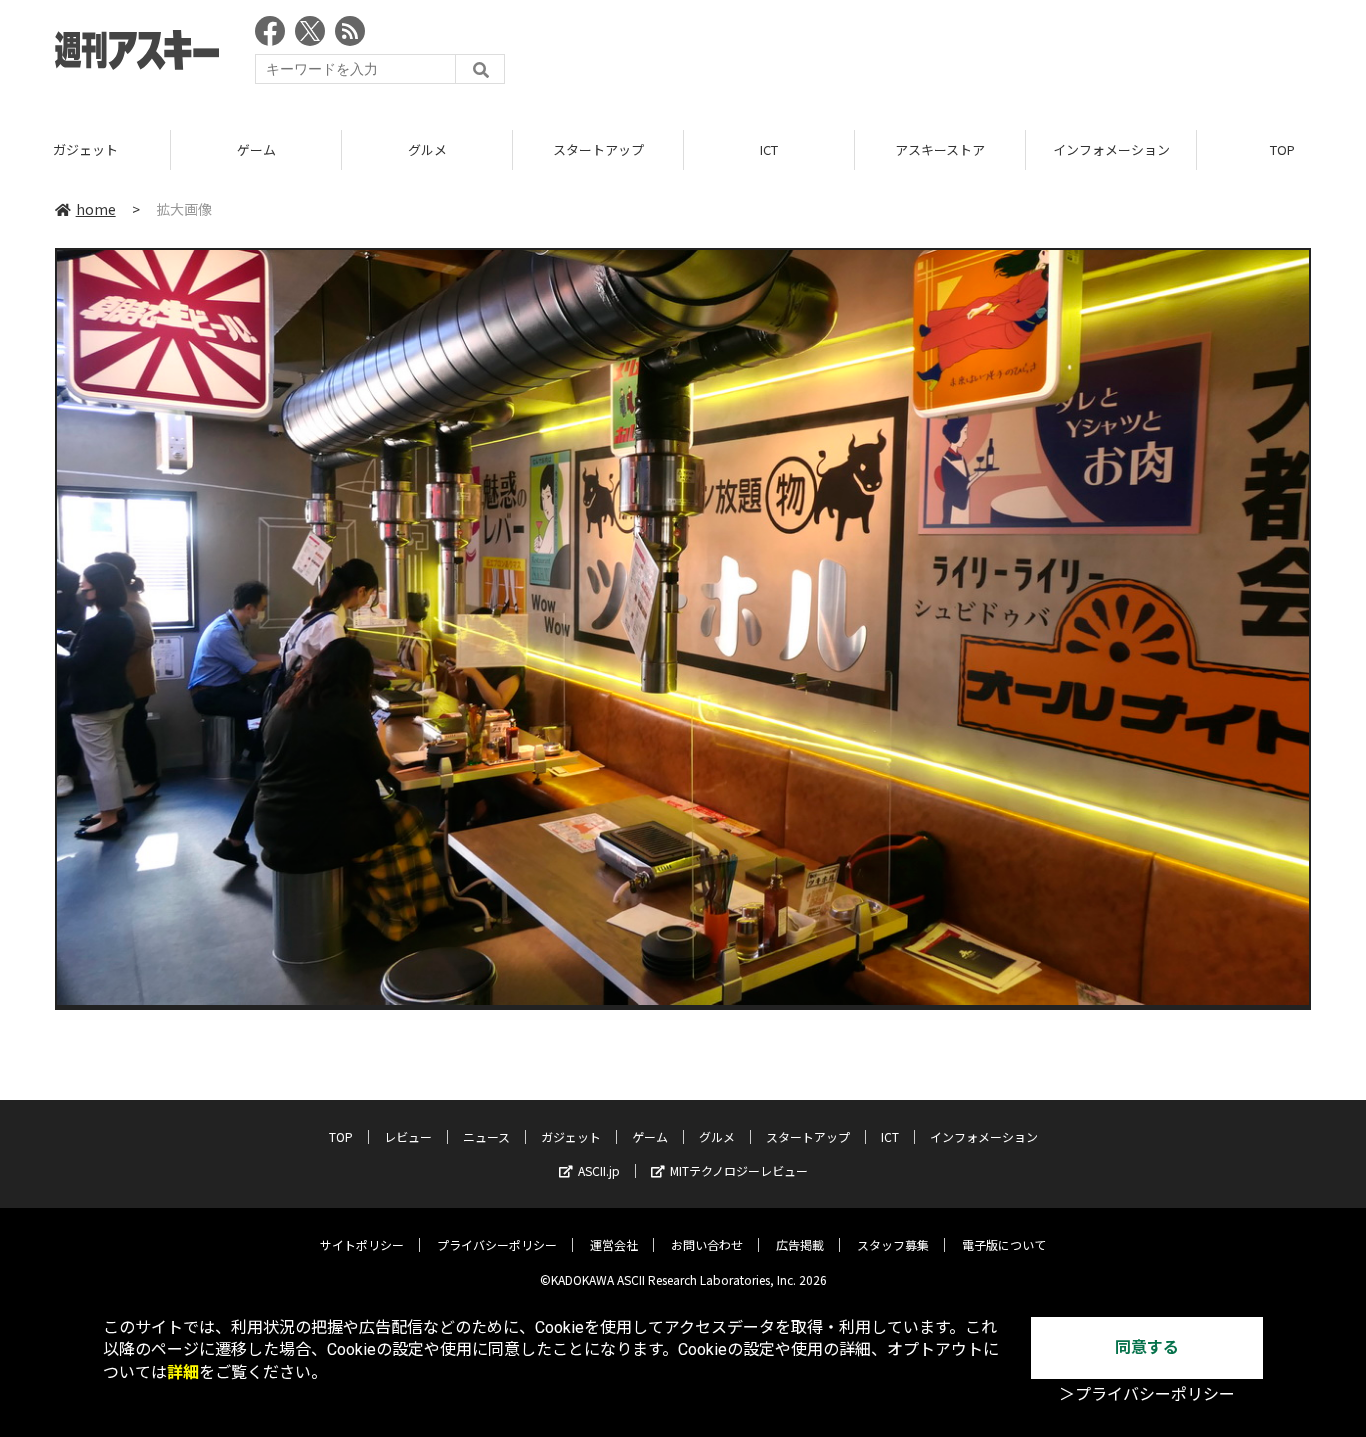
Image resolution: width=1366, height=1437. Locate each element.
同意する (1147, 1347)
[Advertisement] (947, 55)
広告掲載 (800, 1244)
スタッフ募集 (893, 1244)
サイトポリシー (362, 1244)
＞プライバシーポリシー (1147, 1394)
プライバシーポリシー (497, 1244)
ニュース (486, 1136)
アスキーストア (940, 149)
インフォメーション (1111, 149)
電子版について (1004, 1244)
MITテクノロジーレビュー (739, 1170)
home (96, 209)
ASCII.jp (599, 1170)
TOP (341, 1136)
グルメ (427, 149)
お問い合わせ (707, 1244)
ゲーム (256, 149)
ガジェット (85, 149)
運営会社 (614, 1244)
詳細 (183, 1372)
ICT (769, 149)
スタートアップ (598, 149)
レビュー (408, 1136)
